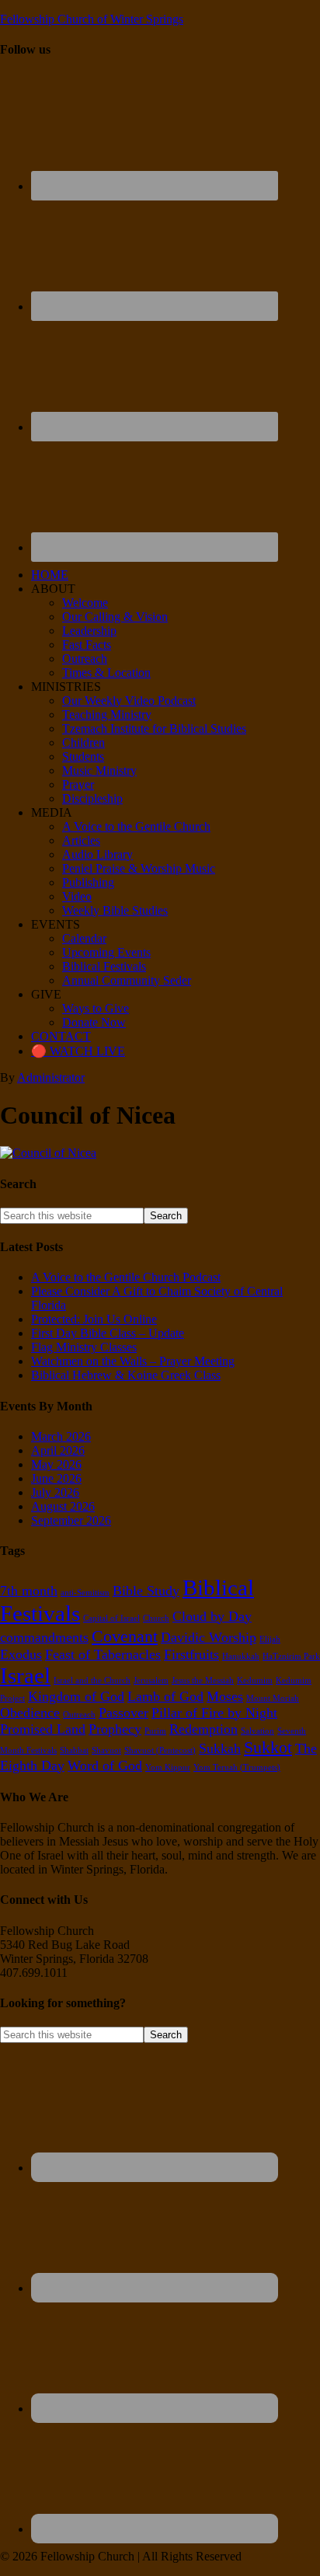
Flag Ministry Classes (84, 1347)
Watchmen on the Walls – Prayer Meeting (133, 1361)
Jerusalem (151, 1680)
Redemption (203, 1729)
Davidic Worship (209, 1637)
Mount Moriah (273, 1698)
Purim (155, 1731)
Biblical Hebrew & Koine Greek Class (126, 1375)
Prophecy (115, 1729)
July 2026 (55, 1492)
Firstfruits (191, 1654)
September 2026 (71, 1520)
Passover (123, 1713)
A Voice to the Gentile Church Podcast (126, 1277)
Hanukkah (241, 1656)
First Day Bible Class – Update (108, 1333)
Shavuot (106, 1750)
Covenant (125, 1636)
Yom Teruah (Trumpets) (237, 1767)
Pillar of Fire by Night (214, 1713)
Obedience (30, 1713)
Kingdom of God (76, 1696)
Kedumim (255, 1680)
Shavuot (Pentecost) (160, 1750)
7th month (29, 1591)
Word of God (105, 1766)
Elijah (270, 1639)
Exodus (21, 1654)
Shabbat (74, 1750)
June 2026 (56, 1478)
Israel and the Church (92, 1680)
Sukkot (268, 1747)
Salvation (257, 1731)
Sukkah (220, 1748)
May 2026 (56, 1464)
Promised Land (43, 1729)
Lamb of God (165, 1696)
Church (156, 1618)
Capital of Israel (111, 1618)
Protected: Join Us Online (94, 1319)
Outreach (79, 1715)
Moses (225, 1696)
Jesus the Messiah (203, 1680)
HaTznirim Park (291, 1656)
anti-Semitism (85, 1593)
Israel (25, 1675)
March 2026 (61, 1436)
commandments (44, 1637)
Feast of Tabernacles (103, 1654)
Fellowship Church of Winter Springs (92, 19)
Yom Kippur (168, 1767)
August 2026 (63, 1506)
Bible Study (146, 1591)
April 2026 (58, 1450)
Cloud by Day (212, 1616)
